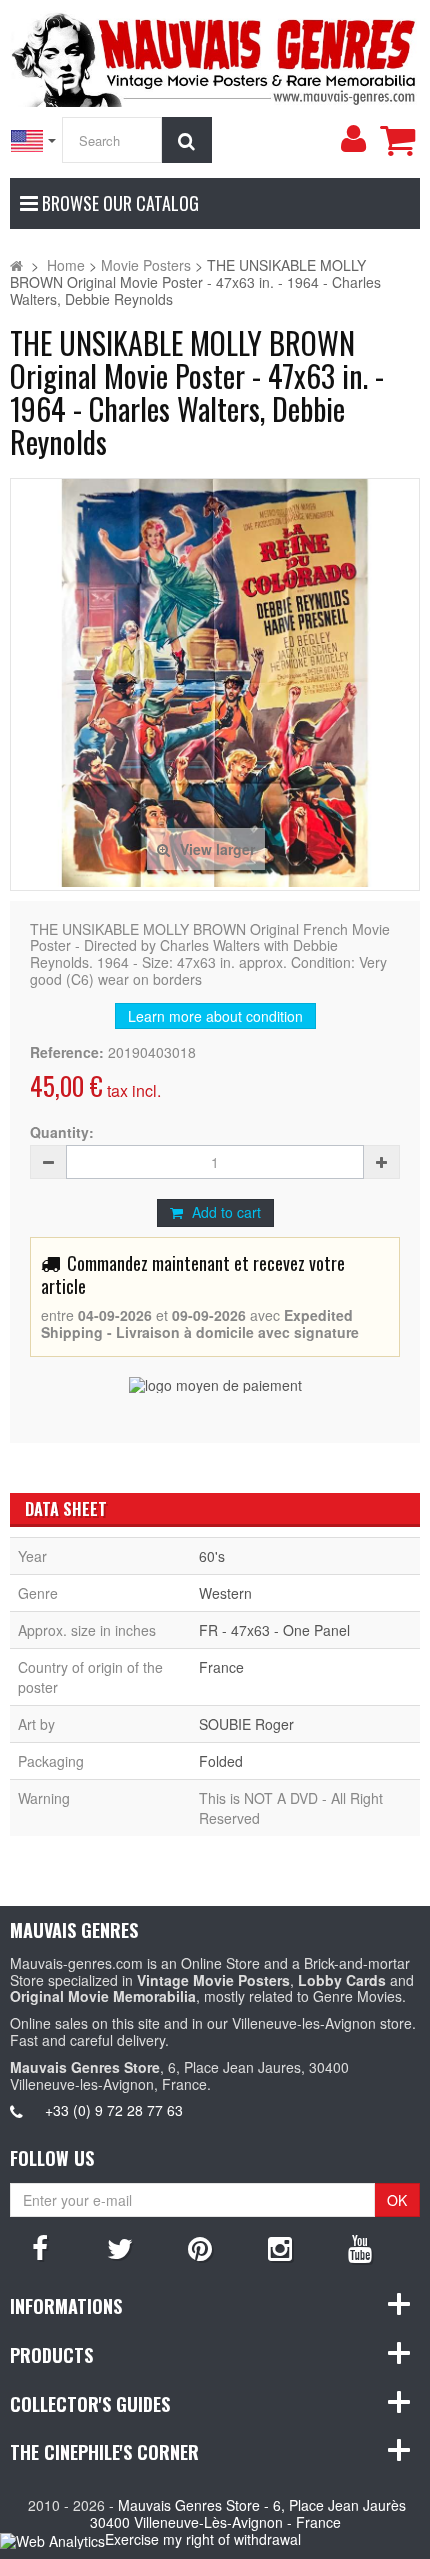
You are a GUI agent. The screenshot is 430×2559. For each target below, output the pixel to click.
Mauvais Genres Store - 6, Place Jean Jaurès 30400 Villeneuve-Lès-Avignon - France (248, 2513)
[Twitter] (120, 2247)
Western (225, 1593)
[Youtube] (360, 2247)
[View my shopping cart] (397, 140)
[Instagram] (280, 2247)
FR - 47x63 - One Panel (274, 1630)
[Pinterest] (200, 2247)
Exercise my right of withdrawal (203, 2539)
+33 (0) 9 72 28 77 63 (114, 2110)
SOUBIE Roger (246, 1724)
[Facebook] (40, 2247)
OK (397, 2200)
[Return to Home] (16, 265)
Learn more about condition (215, 1016)
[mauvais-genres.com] (215, 56)
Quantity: (62, 1132)
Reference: (67, 1052)
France (221, 1667)
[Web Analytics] (52, 2540)
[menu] (353, 139)
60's (212, 1556)
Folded (221, 1761)
